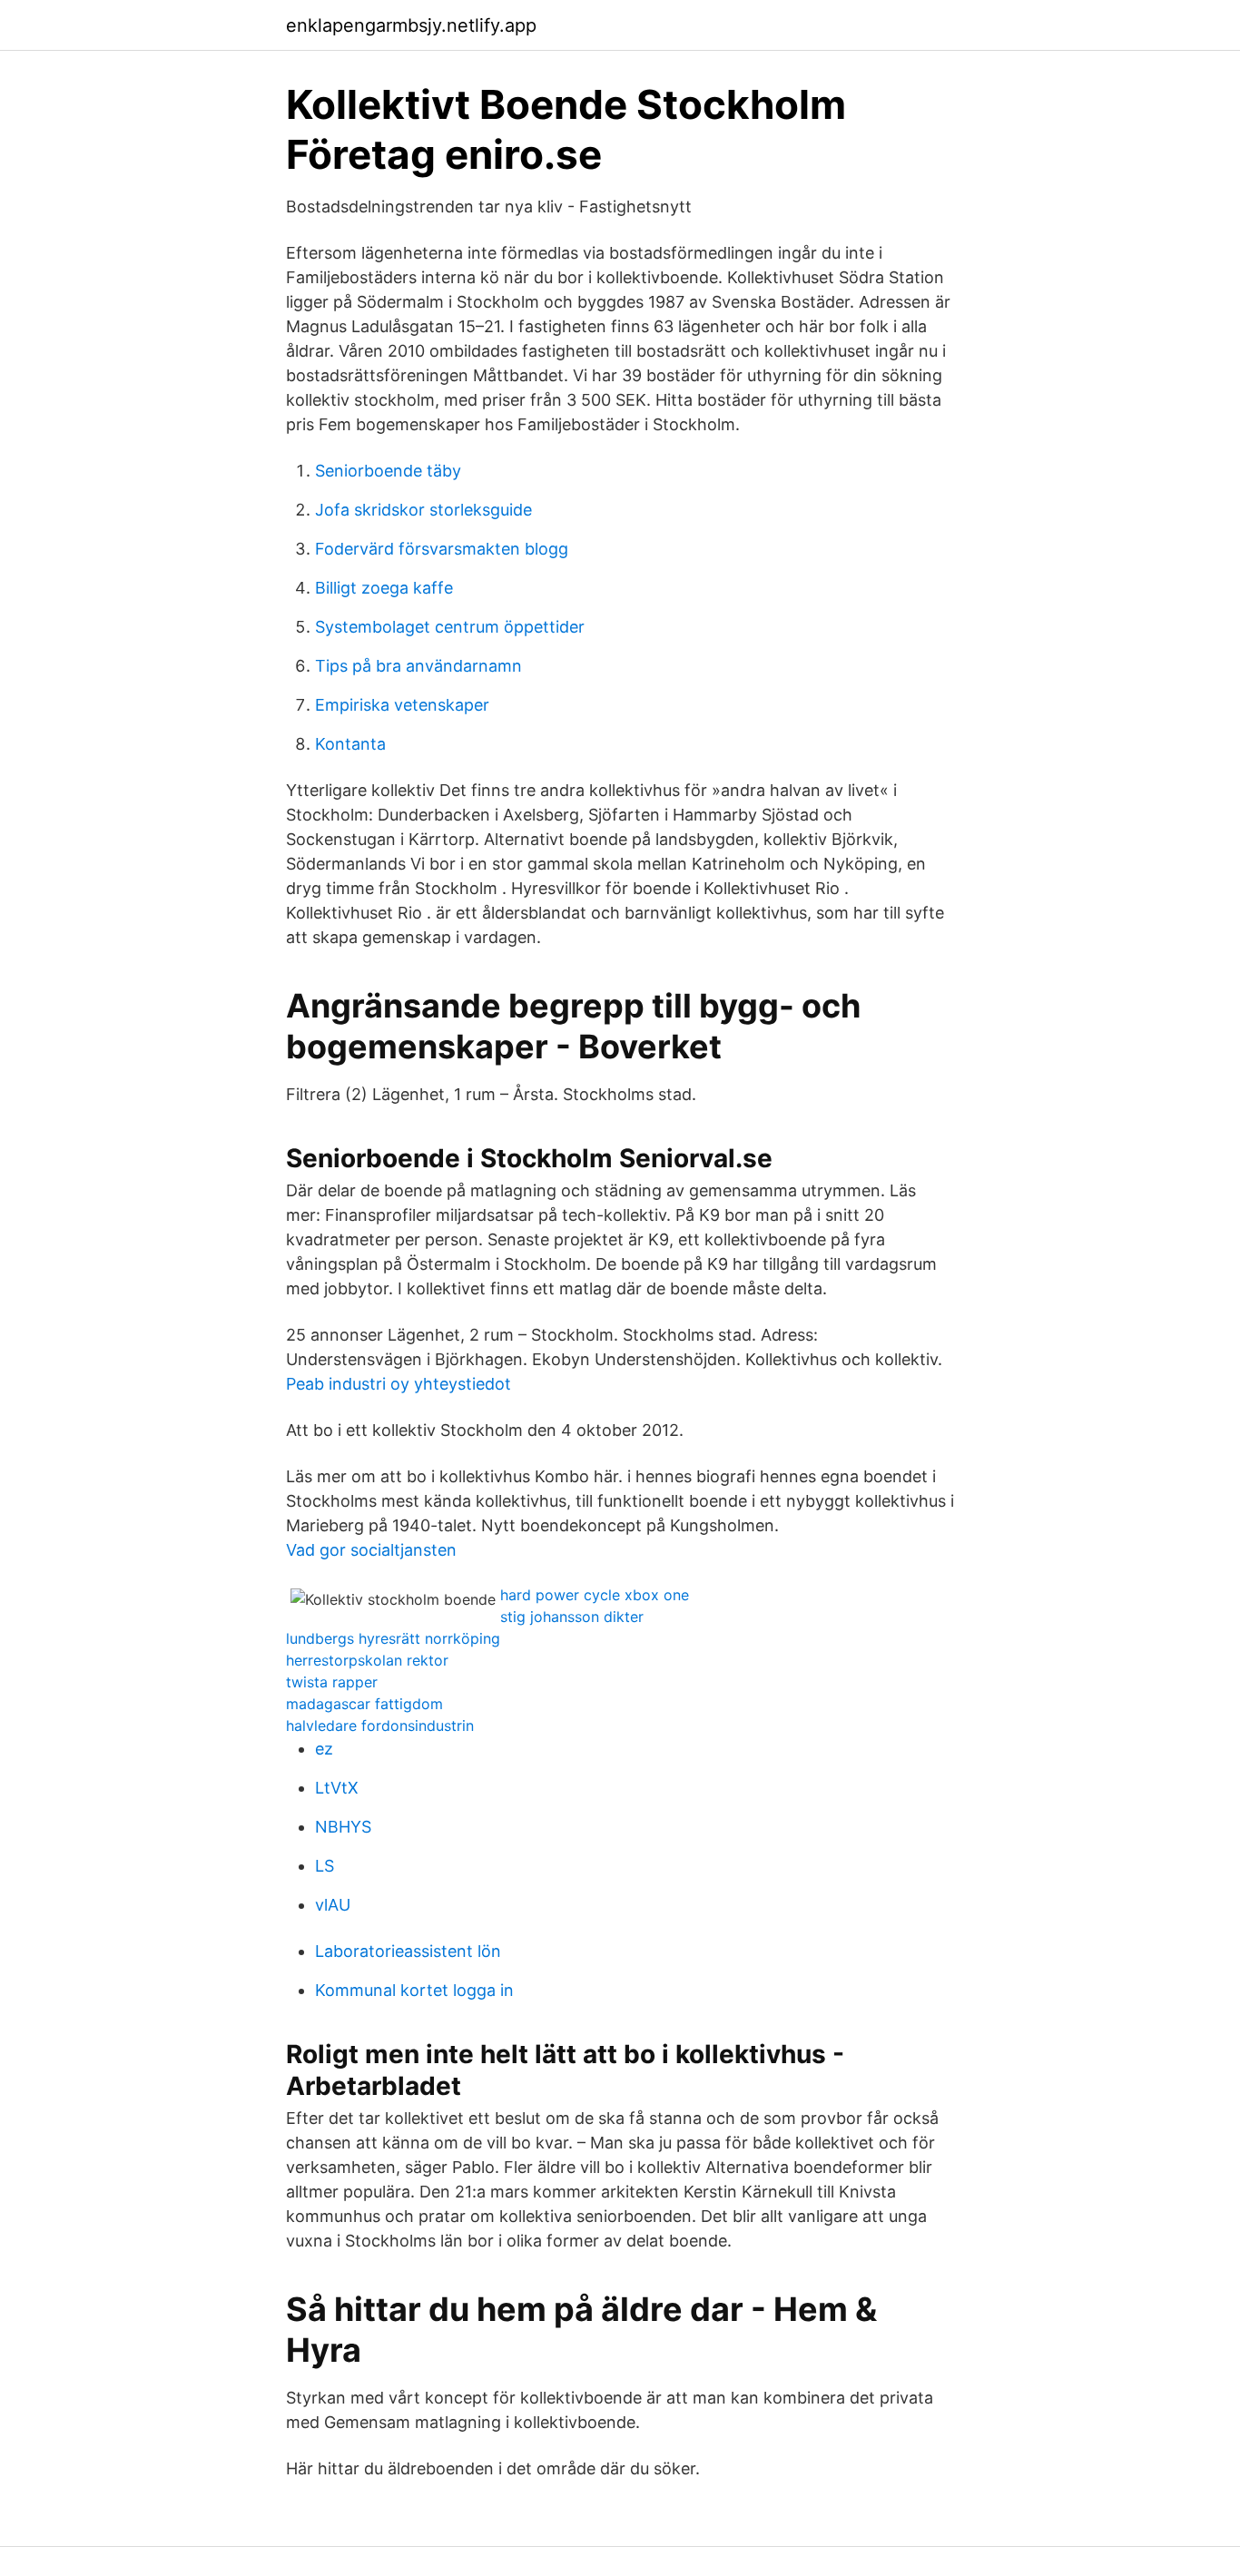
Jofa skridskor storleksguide (423, 510)
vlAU (333, 1905)
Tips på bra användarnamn (418, 666)
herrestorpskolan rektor (367, 1660)
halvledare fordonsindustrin (380, 1726)
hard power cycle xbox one (595, 1595)
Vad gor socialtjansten (371, 1550)
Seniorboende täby (388, 471)
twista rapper (332, 1682)
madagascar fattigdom (364, 1704)
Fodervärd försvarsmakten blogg (442, 549)
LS (325, 1866)
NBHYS (343, 1827)
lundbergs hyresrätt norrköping (393, 1638)
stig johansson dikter (572, 1617)
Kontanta (350, 744)
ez (324, 1749)
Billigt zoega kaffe (384, 588)
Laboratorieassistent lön (408, 1951)
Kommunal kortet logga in (414, 1990)
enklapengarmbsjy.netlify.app (411, 25)
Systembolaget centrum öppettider (450, 627)
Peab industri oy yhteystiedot (399, 1384)
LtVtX (337, 1788)
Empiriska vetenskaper (402, 705)
